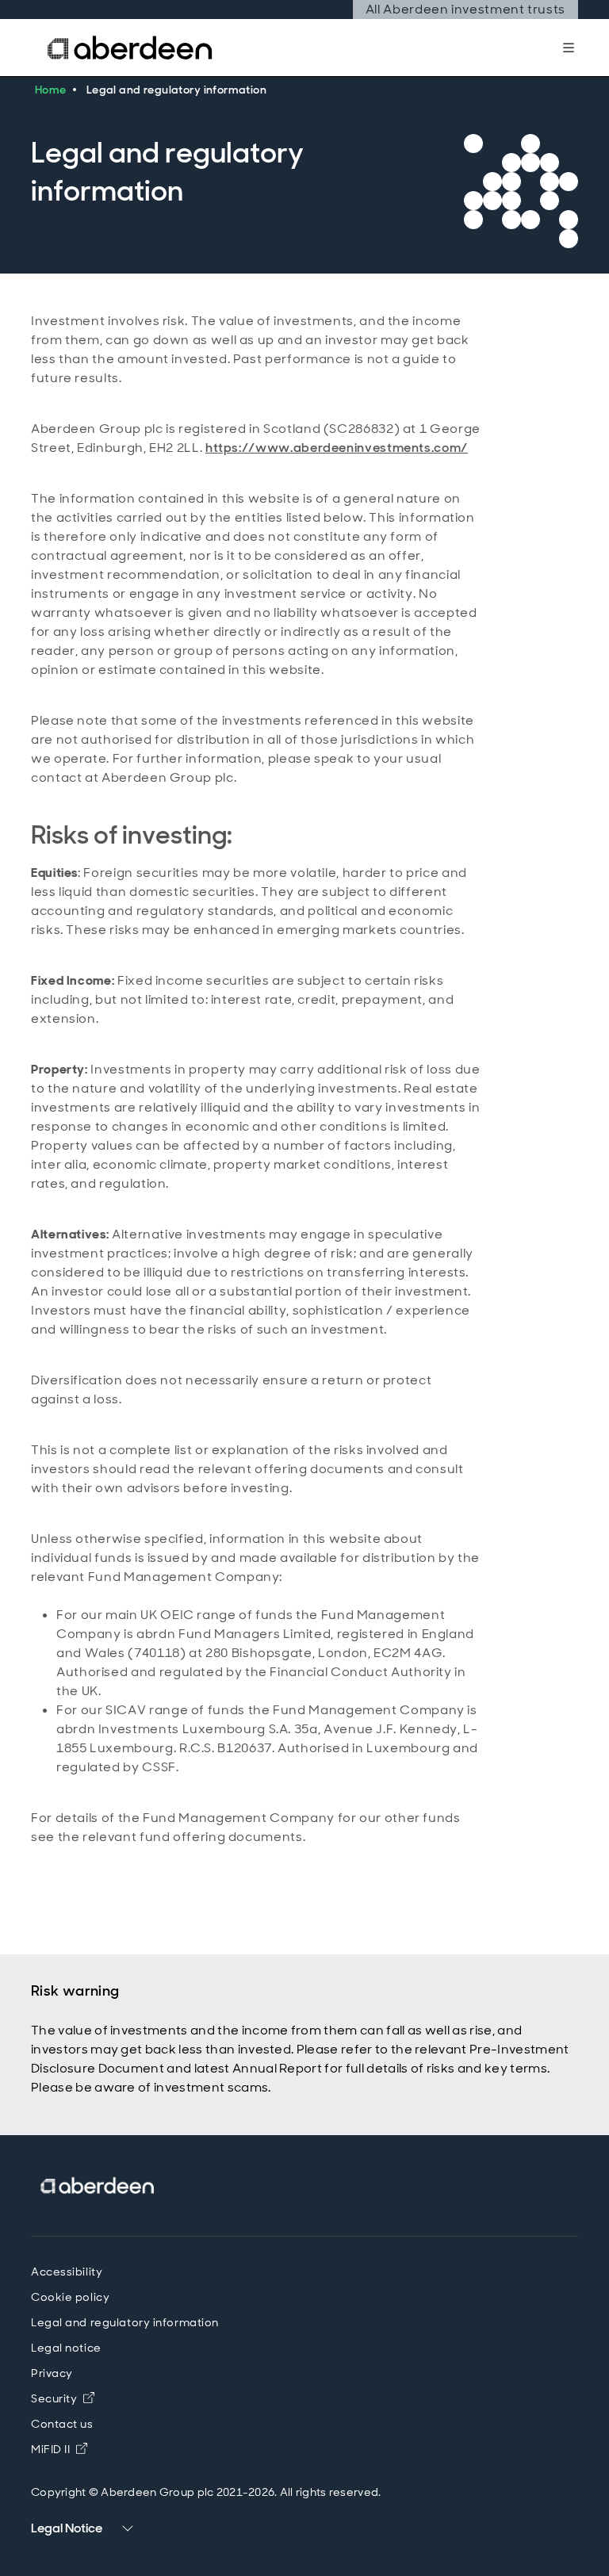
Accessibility (67, 2272)
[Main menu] (569, 48)
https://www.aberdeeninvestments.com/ (337, 448)
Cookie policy (70, 2297)
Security (63, 2398)
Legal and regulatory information (125, 2322)
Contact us (62, 2424)
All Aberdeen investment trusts (465, 10)
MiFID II (59, 2449)
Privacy (52, 2373)
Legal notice (66, 2348)
